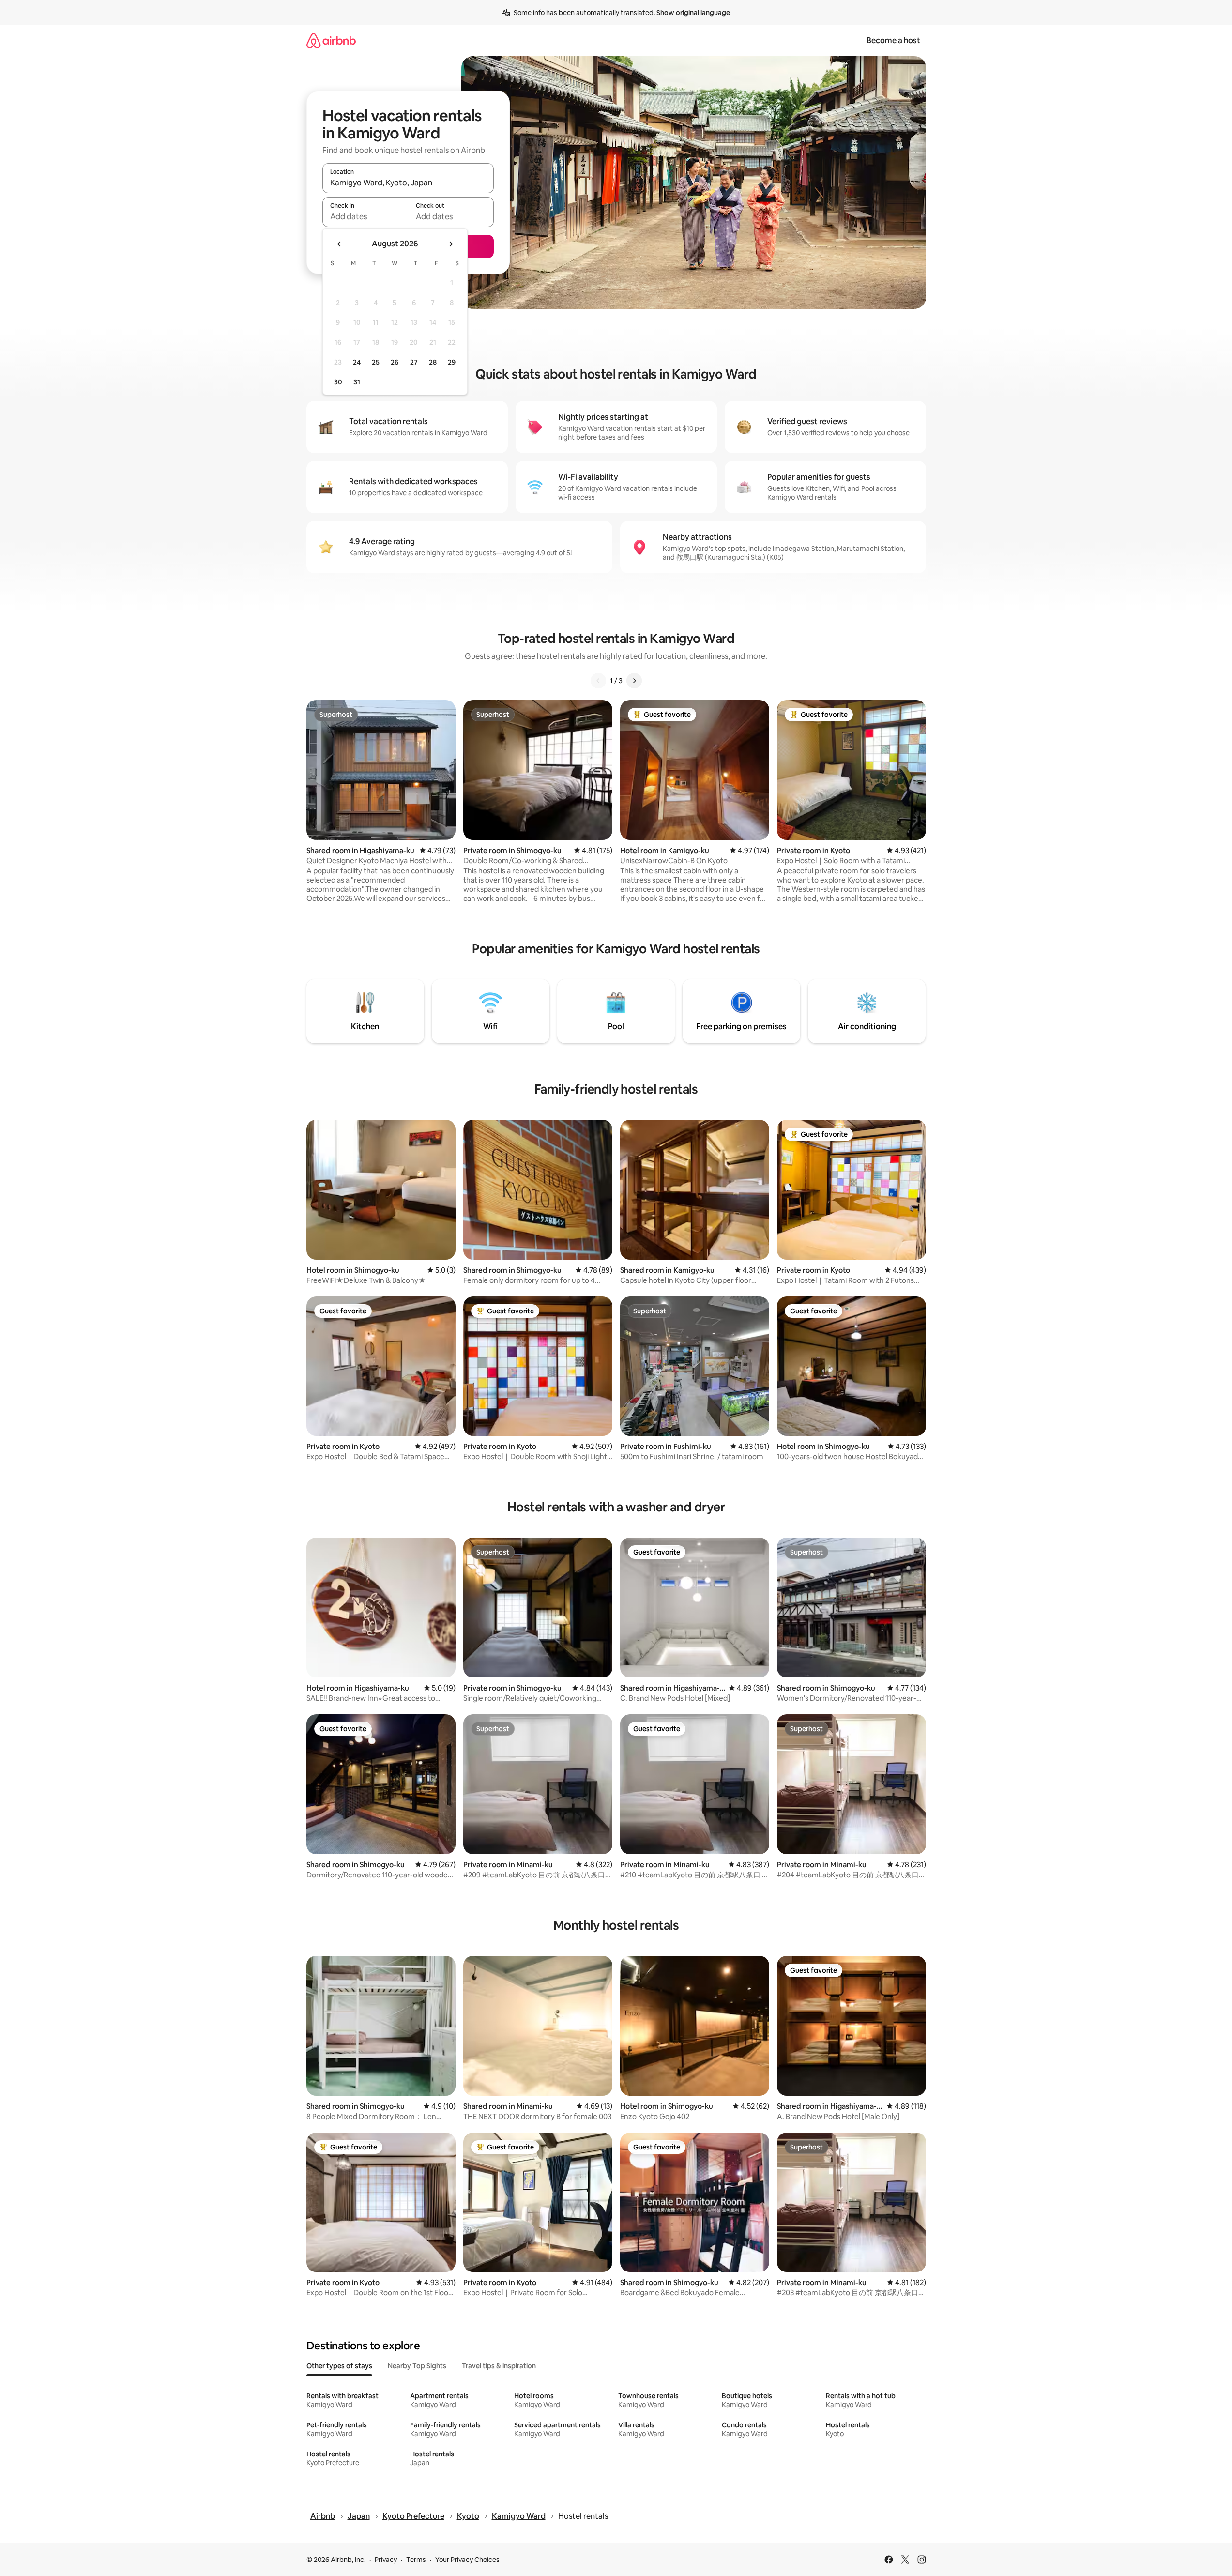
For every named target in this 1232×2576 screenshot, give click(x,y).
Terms (416, 2560)
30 (338, 382)
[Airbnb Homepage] (331, 40)
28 (433, 362)
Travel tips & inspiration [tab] (499, 2366)
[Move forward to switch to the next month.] (451, 244)
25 (376, 362)
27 (414, 362)
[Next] (634, 681)
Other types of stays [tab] (339, 2366)
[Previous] (598, 681)
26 (395, 362)
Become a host (893, 40)
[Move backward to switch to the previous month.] (339, 244)
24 (357, 362)
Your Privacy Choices (467, 2560)
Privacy (386, 2560)
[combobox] (408, 183)
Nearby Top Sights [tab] (417, 2366)
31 (357, 382)
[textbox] (365, 216)
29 (452, 362)
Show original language (693, 13)
